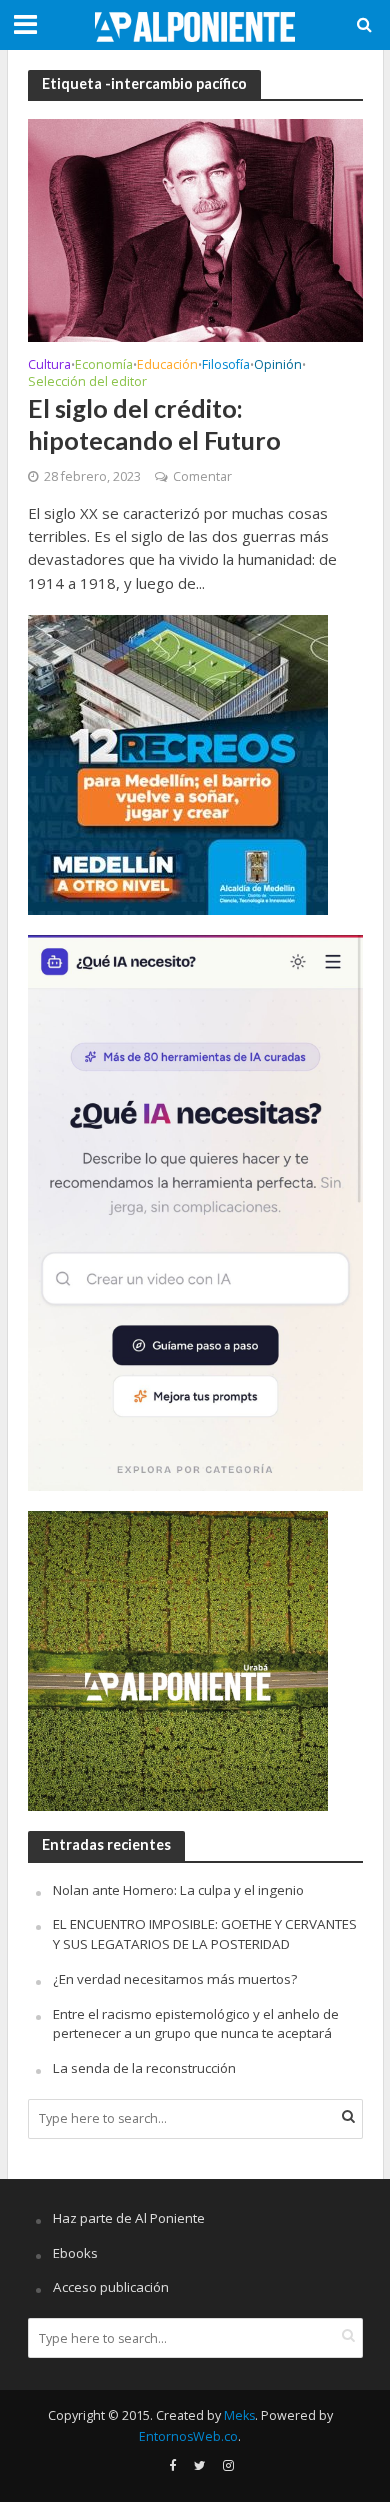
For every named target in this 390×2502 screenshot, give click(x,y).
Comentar (202, 476)
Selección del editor (87, 383)
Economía (104, 366)
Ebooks (75, 2253)
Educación (167, 366)
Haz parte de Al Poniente (129, 2218)
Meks (239, 2415)
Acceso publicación (111, 2287)
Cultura (49, 366)
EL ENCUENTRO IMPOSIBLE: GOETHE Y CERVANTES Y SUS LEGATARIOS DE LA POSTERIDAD (205, 1934)
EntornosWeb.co (188, 2436)
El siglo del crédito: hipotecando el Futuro (154, 424)
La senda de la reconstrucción (144, 2068)
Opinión (278, 366)
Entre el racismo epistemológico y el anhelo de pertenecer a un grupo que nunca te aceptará (196, 2024)
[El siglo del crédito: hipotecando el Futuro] (195, 229)
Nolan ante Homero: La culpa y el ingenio (178, 1890)
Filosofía (226, 366)
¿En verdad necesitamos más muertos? (175, 1979)
